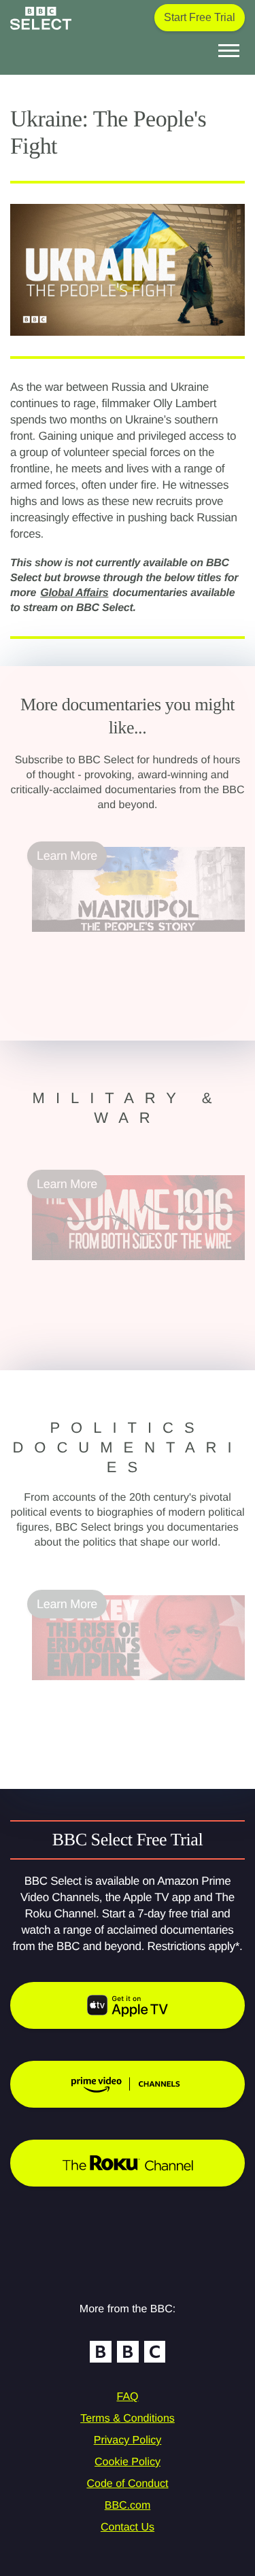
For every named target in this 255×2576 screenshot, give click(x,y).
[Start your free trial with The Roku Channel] (128, 2163)
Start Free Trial (200, 17)
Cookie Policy (128, 2462)
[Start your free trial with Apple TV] (128, 2005)
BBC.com (128, 2506)
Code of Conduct (127, 2484)
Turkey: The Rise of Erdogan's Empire (133, 1688)
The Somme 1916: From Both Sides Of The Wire (136, 1276)
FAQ (127, 2397)
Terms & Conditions (128, 2419)
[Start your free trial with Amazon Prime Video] (128, 2084)
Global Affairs (74, 593)
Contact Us (128, 2527)
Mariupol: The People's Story (109, 940)
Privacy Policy (128, 2440)
